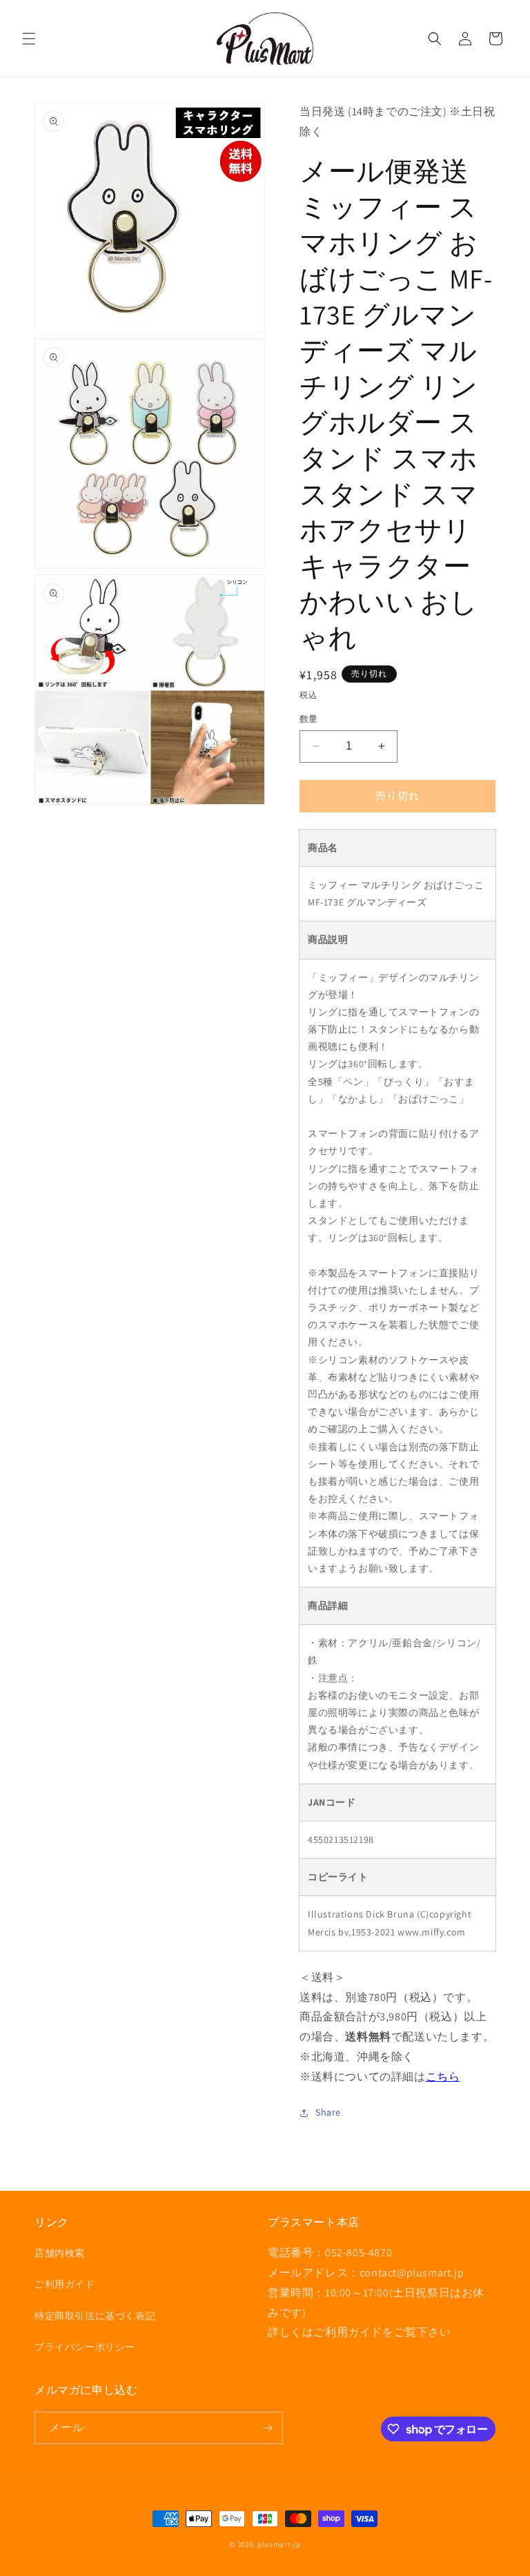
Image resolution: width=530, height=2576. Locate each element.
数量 (309, 719)
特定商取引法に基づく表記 (95, 2316)
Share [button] (328, 2112)
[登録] (267, 2428)
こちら (443, 2077)
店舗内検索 (60, 2253)
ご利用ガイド (65, 2284)
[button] (29, 39)
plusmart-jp (279, 2544)
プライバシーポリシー (85, 2347)
